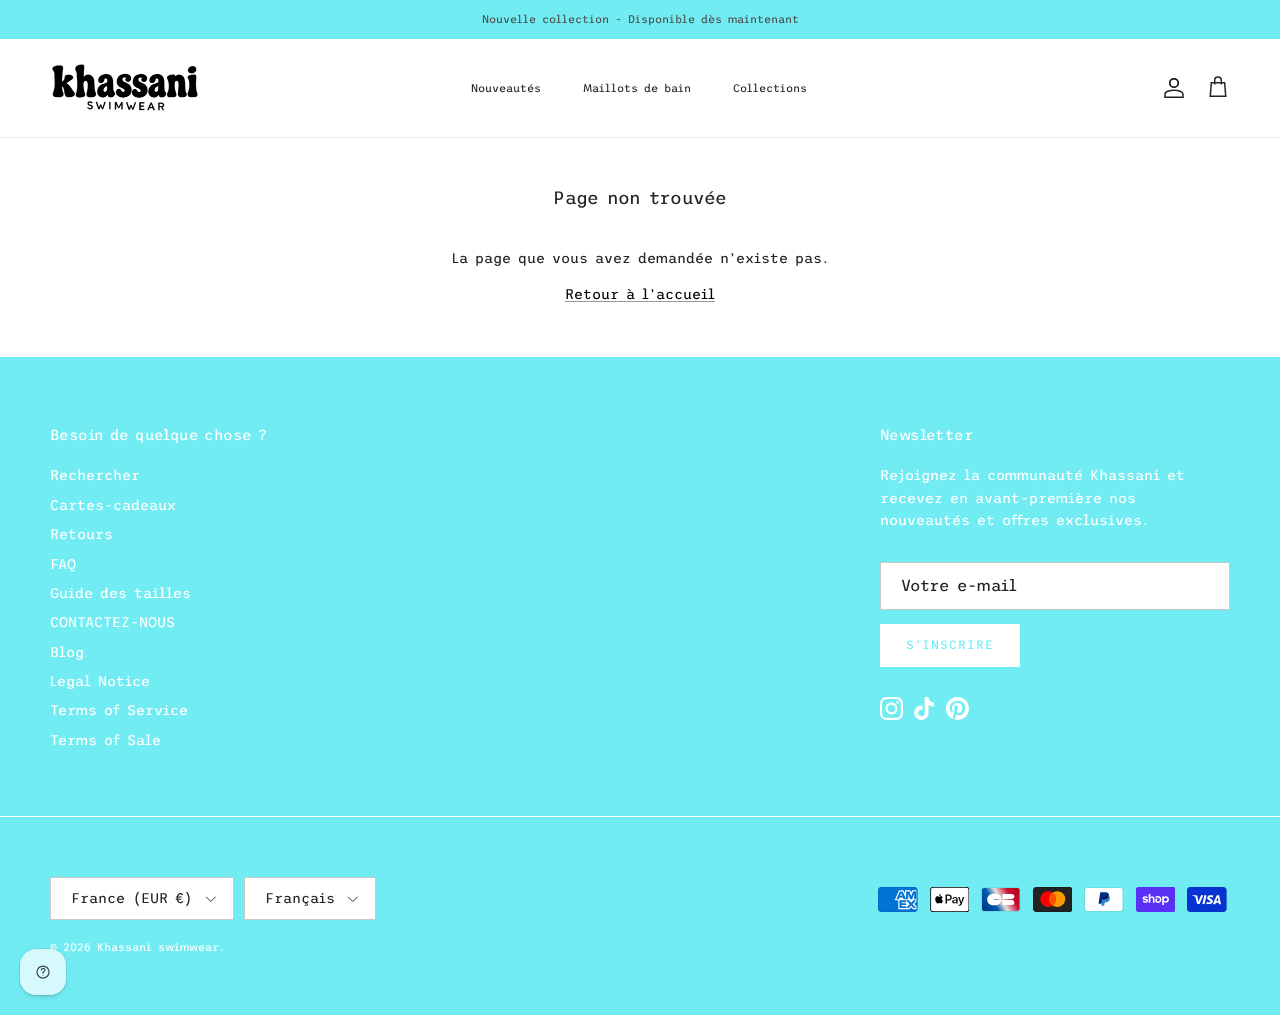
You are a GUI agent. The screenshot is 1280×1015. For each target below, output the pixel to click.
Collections (770, 88)
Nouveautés (506, 88)
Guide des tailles (120, 593)
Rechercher (95, 475)
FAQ (63, 564)
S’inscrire (950, 645)
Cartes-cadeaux (113, 505)
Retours (81, 534)
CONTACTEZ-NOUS (112, 622)
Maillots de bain (637, 88)
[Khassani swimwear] (125, 88)
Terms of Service (119, 710)
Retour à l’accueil (640, 294)
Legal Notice (100, 681)
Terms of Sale (105, 740)
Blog (67, 652)
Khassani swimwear (158, 947)
